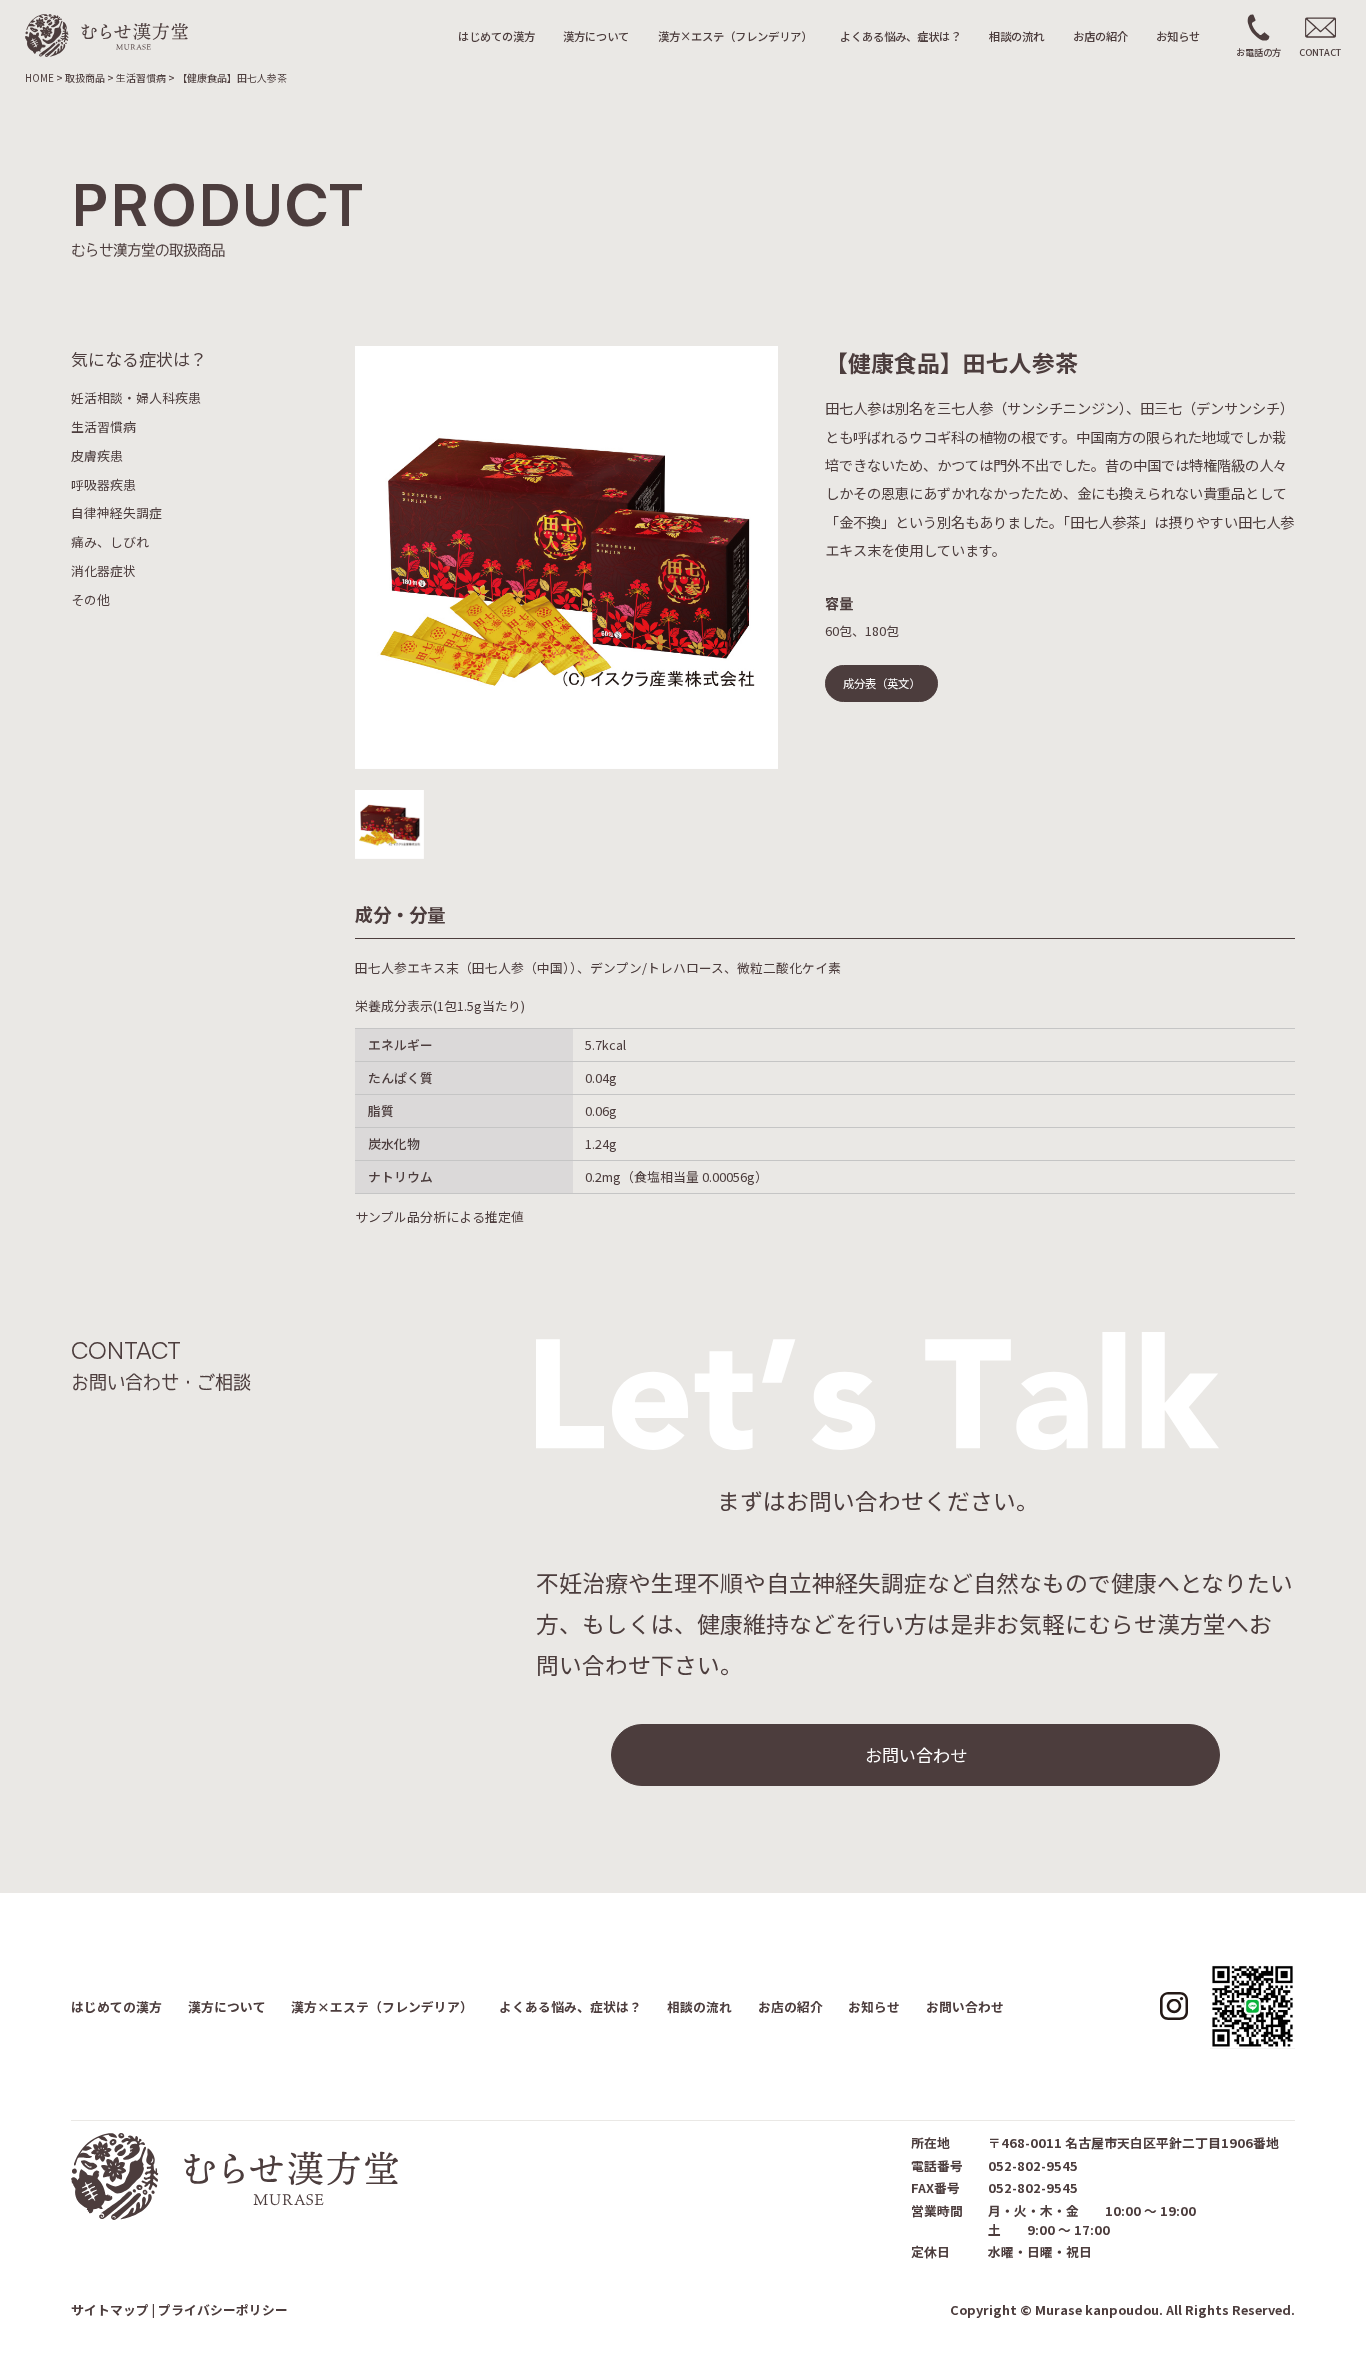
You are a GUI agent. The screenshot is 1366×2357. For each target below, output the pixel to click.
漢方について (596, 36)
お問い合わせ (916, 1754)
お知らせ (1178, 36)
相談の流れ (1016, 36)
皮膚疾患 (97, 455)
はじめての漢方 (496, 36)
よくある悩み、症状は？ (900, 36)
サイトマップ (110, 2309)
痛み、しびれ (110, 541)
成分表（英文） (881, 683)
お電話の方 (1258, 52)
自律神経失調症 (116, 513)
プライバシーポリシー (223, 2309)
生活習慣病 (103, 426)
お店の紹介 (1100, 36)
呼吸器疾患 (103, 484)
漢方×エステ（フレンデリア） (735, 36)
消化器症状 (103, 570)
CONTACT (1320, 52)
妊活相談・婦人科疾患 (136, 398)
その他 (90, 599)
